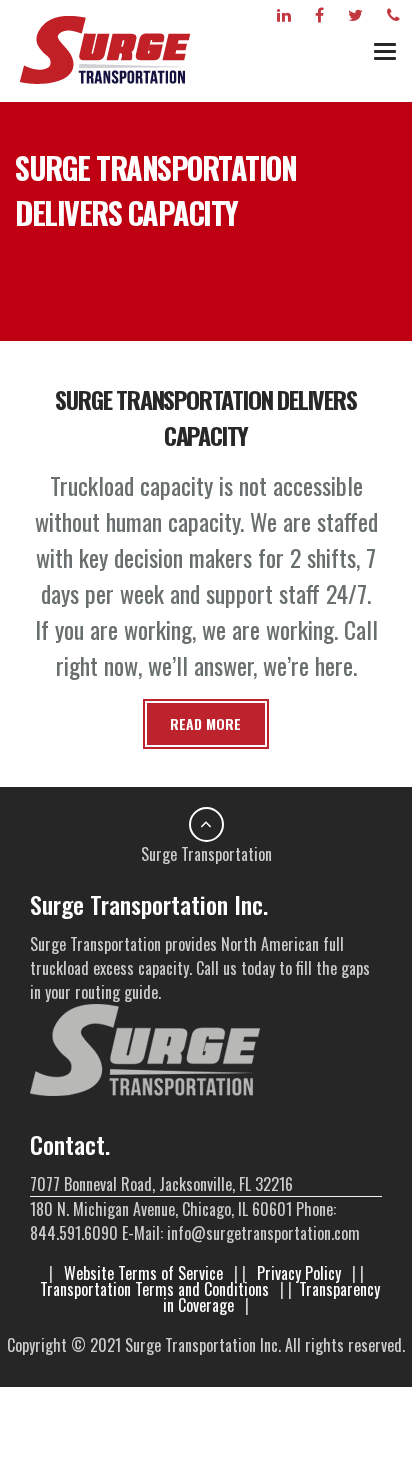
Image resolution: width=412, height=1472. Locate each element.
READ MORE (205, 723)
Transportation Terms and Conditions (154, 1289)
